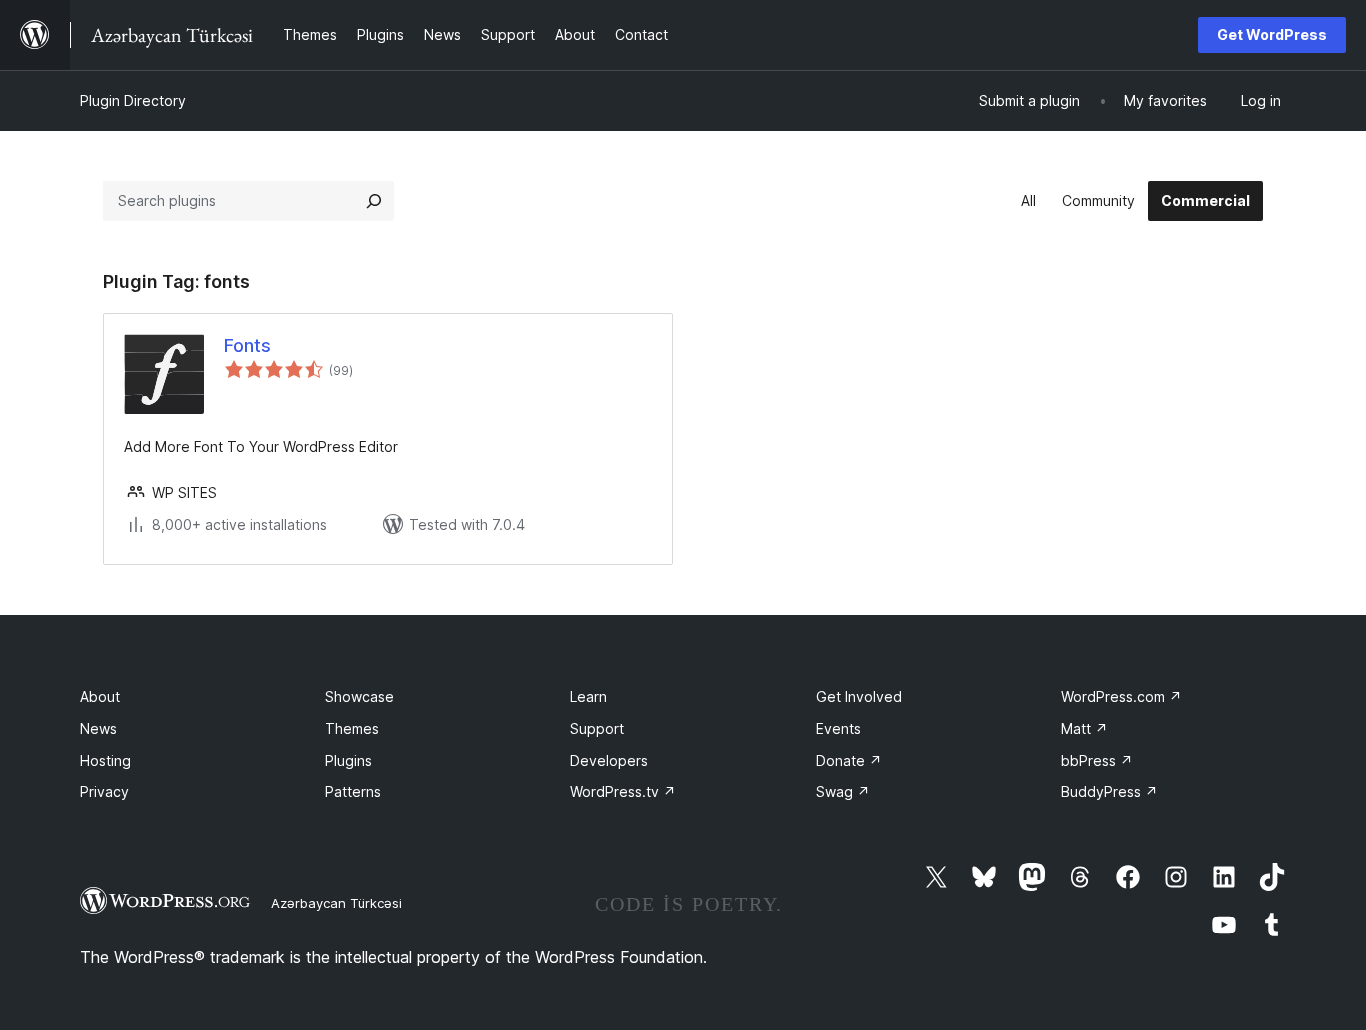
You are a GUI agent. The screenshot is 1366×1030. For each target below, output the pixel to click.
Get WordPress (1272, 34)
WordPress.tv (623, 791)
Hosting (105, 760)
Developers (609, 760)
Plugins (348, 760)
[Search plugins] (374, 201)
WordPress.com (1121, 696)
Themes (352, 728)
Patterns (353, 791)
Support (597, 728)
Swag (843, 791)
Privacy (104, 791)
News (98, 728)
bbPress (1097, 760)
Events (838, 728)
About (100, 696)
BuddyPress (1109, 791)
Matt (1084, 728)
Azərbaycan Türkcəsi (336, 903)
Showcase (359, 696)
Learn (588, 696)
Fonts (247, 345)
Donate (849, 760)
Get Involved (859, 696)
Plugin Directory (133, 100)
